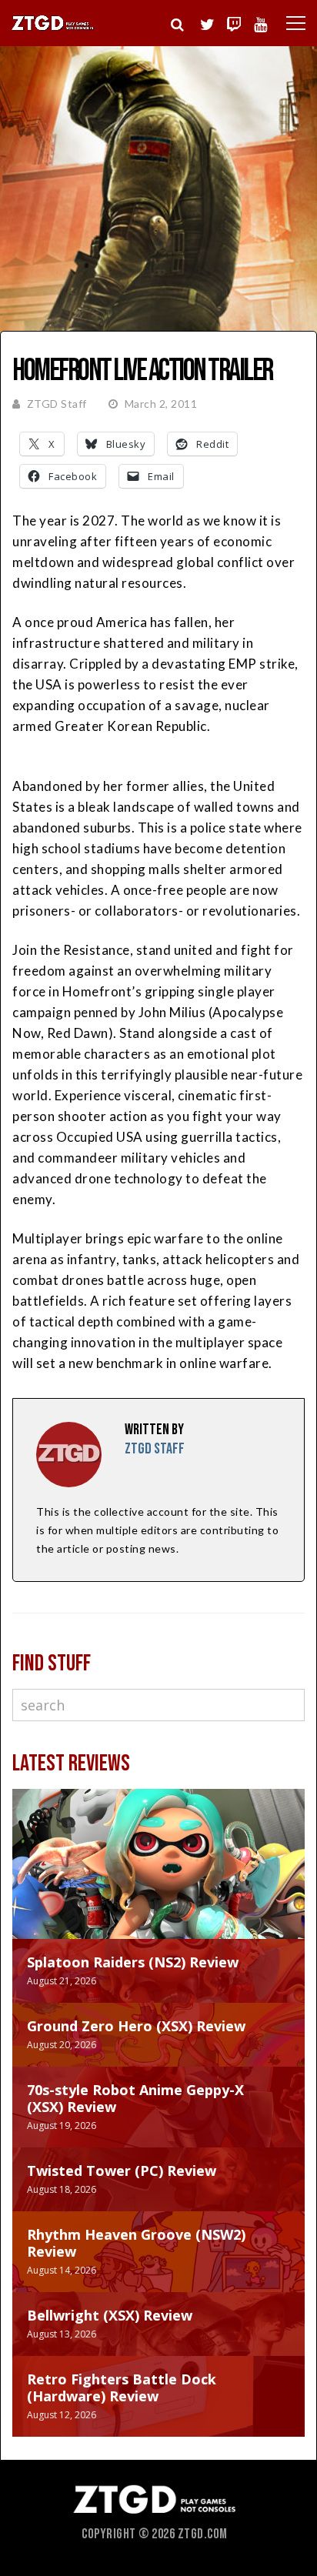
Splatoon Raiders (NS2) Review (133, 1962)
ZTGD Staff (57, 404)
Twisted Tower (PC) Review (122, 2171)
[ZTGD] (53, 28)
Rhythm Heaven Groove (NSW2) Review (136, 2243)
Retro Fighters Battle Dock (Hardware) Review (122, 2387)
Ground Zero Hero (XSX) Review (136, 2026)
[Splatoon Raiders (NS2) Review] (158, 1879)
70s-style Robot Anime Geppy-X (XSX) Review (135, 2098)
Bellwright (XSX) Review (110, 2315)
